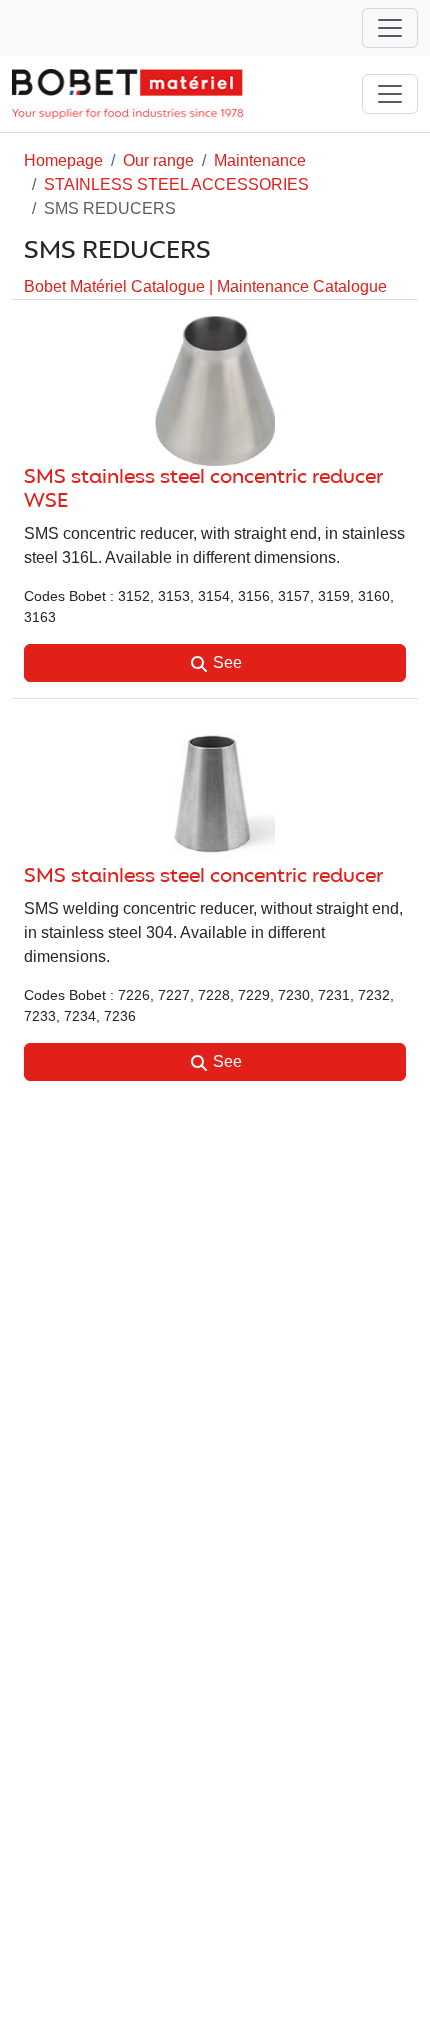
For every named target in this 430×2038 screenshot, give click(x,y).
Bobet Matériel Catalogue (116, 286)
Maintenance (260, 160)
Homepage (63, 160)
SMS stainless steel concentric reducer (203, 876)
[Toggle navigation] (390, 28)
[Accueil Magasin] (127, 94)
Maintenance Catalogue (302, 286)
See (225, 662)
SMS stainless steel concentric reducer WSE (203, 489)
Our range (158, 160)
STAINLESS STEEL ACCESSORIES (176, 184)
